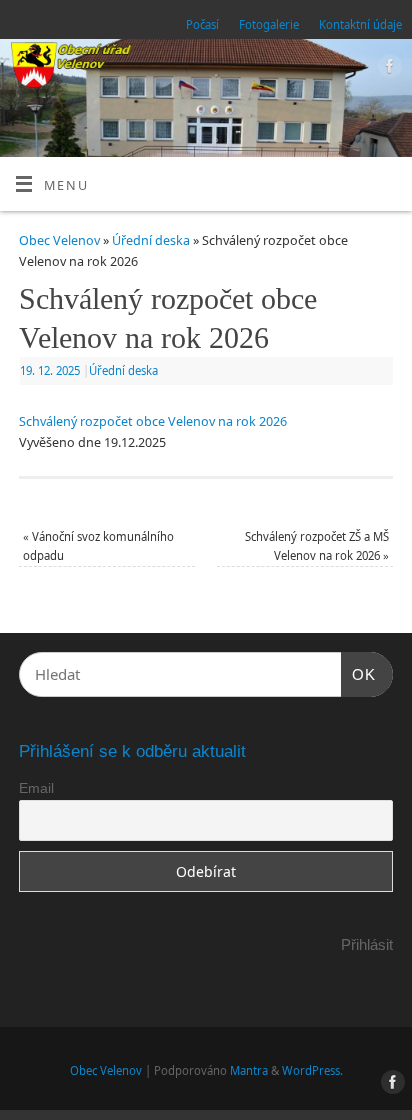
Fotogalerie (269, 24)
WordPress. (312, 1070)
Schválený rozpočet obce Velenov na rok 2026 (153, 421)
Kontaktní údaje (360, 24)
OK (359, 674)
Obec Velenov (59, 240)
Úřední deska (151, 240)
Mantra (249, 1070)
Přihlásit (367, 944)
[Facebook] (387, 69)
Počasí (202, 24)
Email (36, 788)
